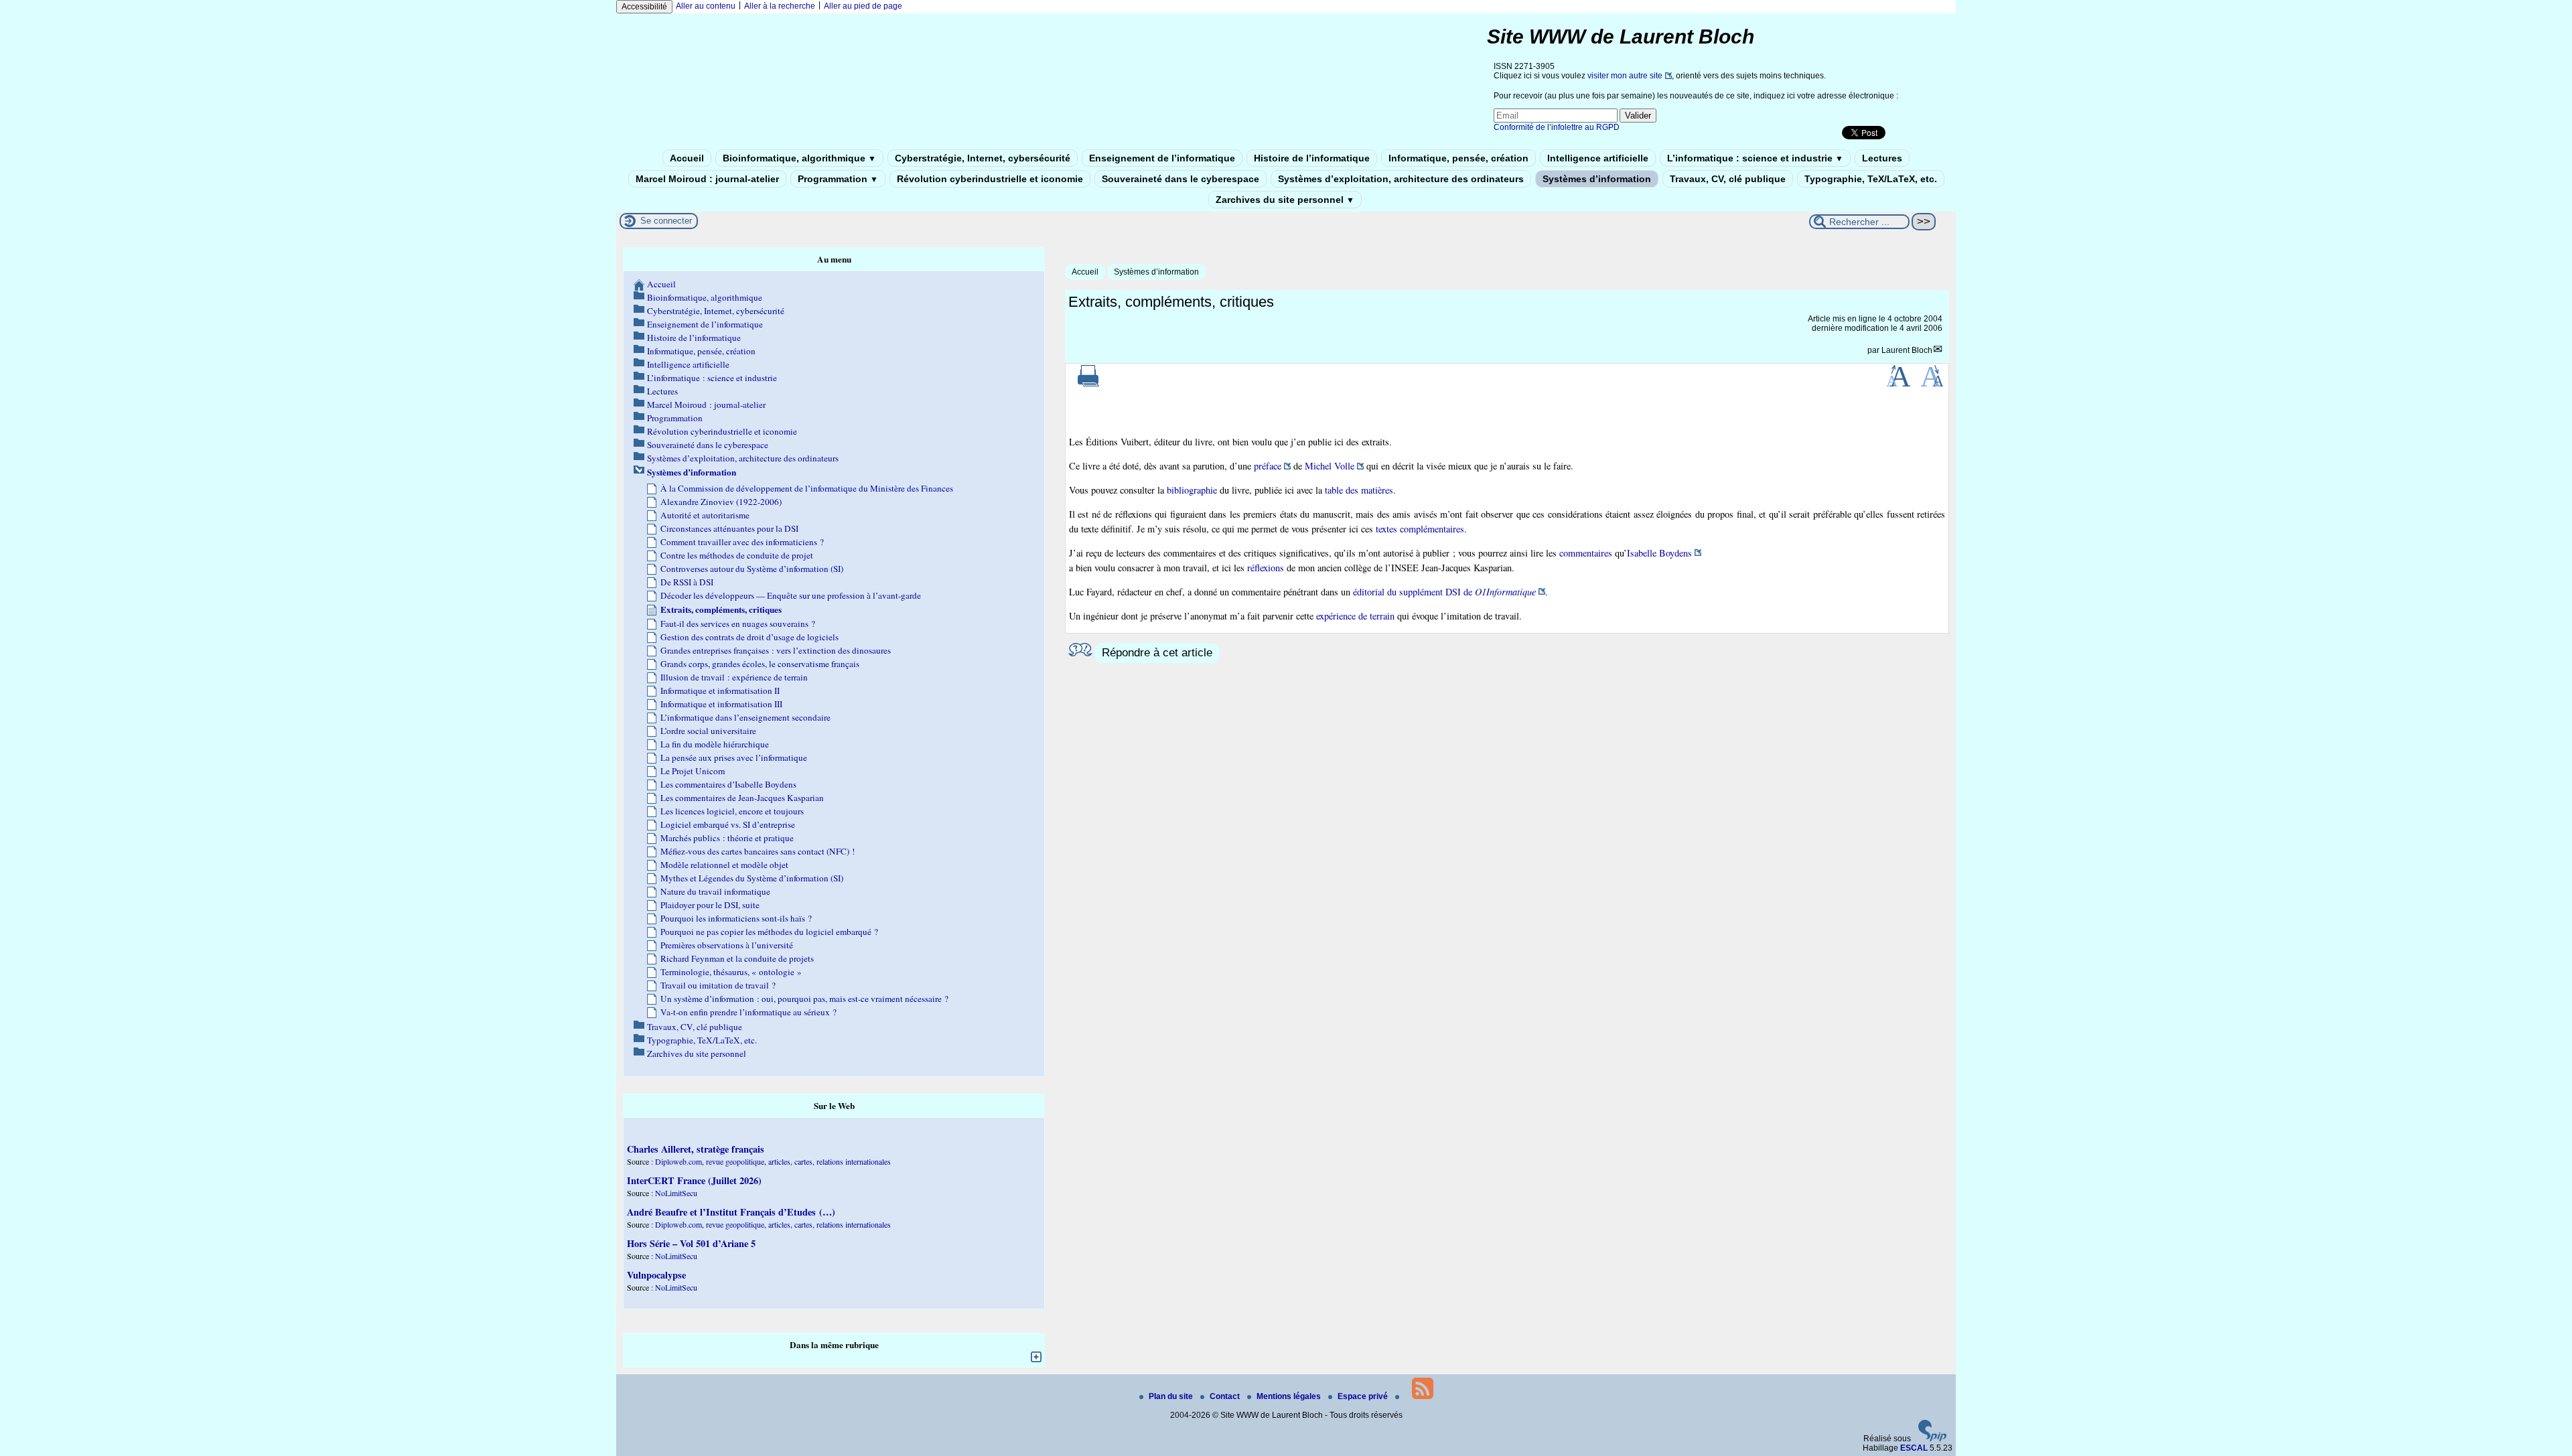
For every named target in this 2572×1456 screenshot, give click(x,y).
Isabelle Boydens (1659, 553)
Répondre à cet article (1157, 653)
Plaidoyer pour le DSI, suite (710, 905)
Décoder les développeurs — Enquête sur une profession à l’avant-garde (791, 595)
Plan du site (1172, 1396)
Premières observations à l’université (727, 945)
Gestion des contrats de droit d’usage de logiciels (749, 637)
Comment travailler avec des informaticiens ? (742, 542)
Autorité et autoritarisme (705, 515)
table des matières (1359, 490)
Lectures (1882, 158)
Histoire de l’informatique (1312, 158)
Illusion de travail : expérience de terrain (734, 677)
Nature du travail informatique (715, 891)
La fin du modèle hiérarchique (715, 744)
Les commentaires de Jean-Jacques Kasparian (742, 798)
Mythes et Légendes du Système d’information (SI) (752, 878)
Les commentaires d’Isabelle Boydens (728, 784)
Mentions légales (1290, 1396)
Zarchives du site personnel (1285, 200)
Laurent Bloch (1907, 350)
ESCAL (1914, 1448)
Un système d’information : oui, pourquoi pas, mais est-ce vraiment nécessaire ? (804, 999)
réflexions (1266, 568)
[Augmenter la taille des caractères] (1898, 384)
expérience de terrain (1355, 616)
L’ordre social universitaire (708, 731)
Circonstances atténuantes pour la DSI (729, 528)
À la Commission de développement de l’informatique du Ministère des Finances (807, 488)
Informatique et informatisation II (720, 690)
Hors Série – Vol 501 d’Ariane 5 (691, 1243)
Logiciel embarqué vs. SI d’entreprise (728, 824)
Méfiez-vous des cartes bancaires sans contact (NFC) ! (758, 851)
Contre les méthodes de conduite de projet (737, 555)
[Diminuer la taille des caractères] (1932, 384)
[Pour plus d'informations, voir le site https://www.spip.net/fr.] (1932, 1439)
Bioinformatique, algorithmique (799, 158)
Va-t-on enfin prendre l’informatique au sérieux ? (748, 1012)
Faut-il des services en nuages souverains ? (738, 624)
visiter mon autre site (1625, 76)
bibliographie (1192, 490)
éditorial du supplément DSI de (1444, 592)
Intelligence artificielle (1598, 158)
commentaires (1586, 553)
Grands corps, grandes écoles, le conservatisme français (760, 664)
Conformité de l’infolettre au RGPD (1557, 127)
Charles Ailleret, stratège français (696, 1149)
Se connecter (666, 221)
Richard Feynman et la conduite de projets (737, 958)
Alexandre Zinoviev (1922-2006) (721, 502)
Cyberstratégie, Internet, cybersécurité (983, 158)
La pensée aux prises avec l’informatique (734, 757)
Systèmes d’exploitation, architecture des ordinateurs (1401, 179)
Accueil (687, 158)
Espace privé (1364, 1396)
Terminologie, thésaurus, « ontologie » (731, 972)
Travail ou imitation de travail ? (718, 985)
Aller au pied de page (863, 6)
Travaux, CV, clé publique (1728, 179)
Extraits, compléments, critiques (721, 609)
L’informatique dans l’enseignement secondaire (745, 717)
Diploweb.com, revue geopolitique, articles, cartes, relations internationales (773, 1161)
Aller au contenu (706, 6)
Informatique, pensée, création (1458, 158)
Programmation (838, 179)
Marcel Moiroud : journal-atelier (707, 179)
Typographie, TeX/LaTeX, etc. (1871, 179)
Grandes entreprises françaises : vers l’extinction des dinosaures (776, 650)
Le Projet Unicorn (693, 771)
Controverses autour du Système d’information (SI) (752, 569)
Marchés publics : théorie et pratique (727, 838)
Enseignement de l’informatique (1162, 158)
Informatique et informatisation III (721, 704)
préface (1268, 466)
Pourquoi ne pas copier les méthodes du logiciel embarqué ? (769, 932)
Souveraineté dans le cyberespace (1181, 179)
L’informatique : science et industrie (1755, 158)
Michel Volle (1330, 466)
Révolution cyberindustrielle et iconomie (990, 179)
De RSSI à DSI (687, 582)
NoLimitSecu (676, 1193)
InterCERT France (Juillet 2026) (694, 1180)
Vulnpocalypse (656, 1275)
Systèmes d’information (1597, 179)
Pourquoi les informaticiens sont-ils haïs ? (736, 918)
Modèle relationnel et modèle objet (724, 865)
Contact (1226, 1396)
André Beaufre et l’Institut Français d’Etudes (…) (731, 1212)
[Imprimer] (1088, 384)
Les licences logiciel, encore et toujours (732, 811)
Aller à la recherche (780, 6)
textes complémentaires (1420, 529)
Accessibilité (644, 7)
